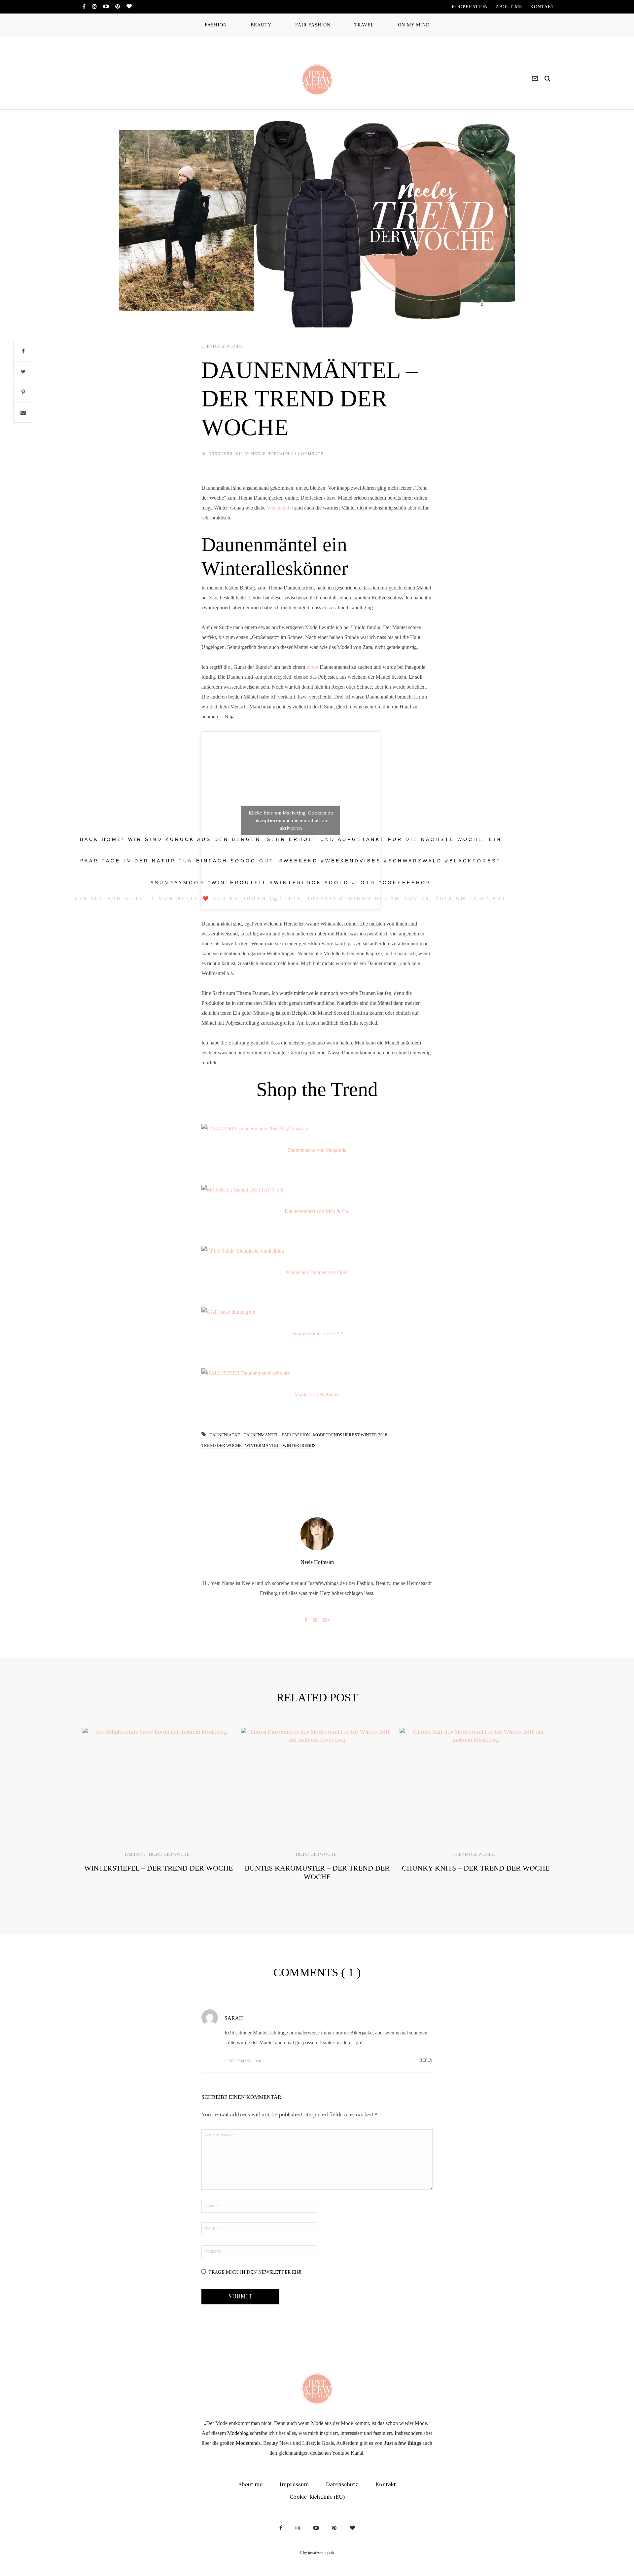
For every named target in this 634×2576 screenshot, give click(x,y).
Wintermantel (262, 1445)
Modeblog (238, 2433)
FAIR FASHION (313, 25)
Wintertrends (299, 1445)
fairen (312, 667)
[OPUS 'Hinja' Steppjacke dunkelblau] (317, 1251)
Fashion (134, 1854)
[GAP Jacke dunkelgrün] (317, 1312)
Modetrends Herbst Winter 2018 (350, 1435)
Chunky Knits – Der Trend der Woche (476, 1868)
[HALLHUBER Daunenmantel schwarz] (317, 1373)
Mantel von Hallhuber (317, 1395)
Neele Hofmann (270, 454)
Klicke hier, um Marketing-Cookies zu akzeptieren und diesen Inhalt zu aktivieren (291, 820)
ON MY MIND (414, 25)
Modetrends (248, 2443)
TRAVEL (364, 25)
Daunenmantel (261, 1435)
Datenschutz (342, 2484)
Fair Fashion (296, 1435)
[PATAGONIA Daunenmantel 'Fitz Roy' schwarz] (317, 1129)
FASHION (216, 25)
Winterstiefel (280, 508)
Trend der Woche (222, 346)
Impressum (294, 2484)
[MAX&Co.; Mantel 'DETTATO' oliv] (317, 1190)
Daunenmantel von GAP (317, 1333)
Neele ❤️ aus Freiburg (222, 898)
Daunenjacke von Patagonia (317, 1150)
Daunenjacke (225, 1435)
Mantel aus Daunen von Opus (317, 1272)
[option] (158, 1810)
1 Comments (309, 454)
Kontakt (386, 2484)
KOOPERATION (470, 7)
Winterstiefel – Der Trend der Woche (158, 1868)
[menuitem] (470, 7)
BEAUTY (261, 25)
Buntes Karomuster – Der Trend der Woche (317, 1872)
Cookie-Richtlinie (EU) (317, 2497)
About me (250, 2484)
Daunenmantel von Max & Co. (317, 1211)
